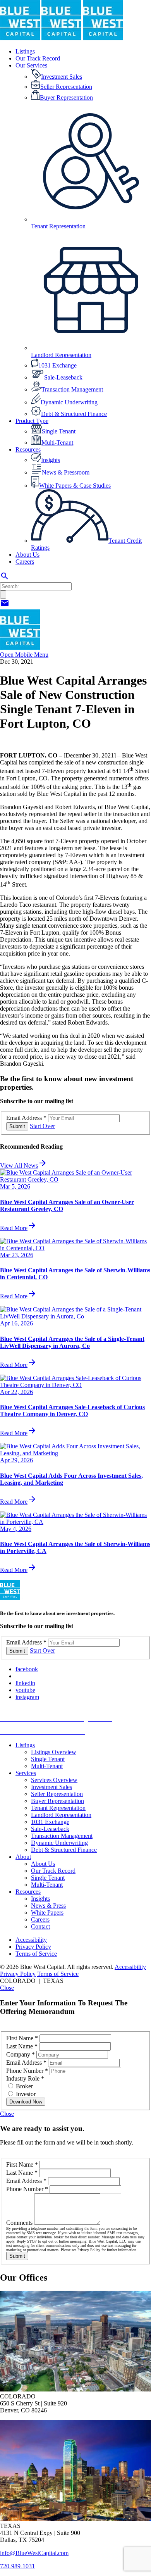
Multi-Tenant (47, 1766)
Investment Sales (51, 1787)
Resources (28, 1892)
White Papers (47, 1913)
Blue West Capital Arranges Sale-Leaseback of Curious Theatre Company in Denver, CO (72, 1411)
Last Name (22, 2046)
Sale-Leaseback (50, 1829)
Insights (40, 1899)
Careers (40, 1919)
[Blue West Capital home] (20, 648)
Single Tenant (48, 1759)
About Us (43, 1864)
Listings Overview (54, 1752)
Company (21, 2054)
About (23, 1857)
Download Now (26, 2102)
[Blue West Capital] (61, 38)
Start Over (42, 1126)
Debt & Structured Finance (64, 1850)
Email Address (26, 1118)
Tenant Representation (58, 1808)
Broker (24, 2086)
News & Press (48, 1906)
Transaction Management (62, 1836)
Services (26, 1773)
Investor (25, 2094)
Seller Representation (57, 1794)
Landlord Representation (61, 1815)
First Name (22, 2038)
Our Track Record (53, 1871)
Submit (17, 1126)
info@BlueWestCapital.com (34, 2553)
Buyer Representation (57, 1801)
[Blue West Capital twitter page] (18, 1676)
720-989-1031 (17, 2566)
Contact (40, 1926)
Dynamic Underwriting (59, 1843)
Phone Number (27, 2071)
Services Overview (54, 1780)
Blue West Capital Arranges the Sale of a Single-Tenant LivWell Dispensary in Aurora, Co (72, 1342)
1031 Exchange (50, 1822)
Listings (25, 1745)
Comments (20, 2223)
